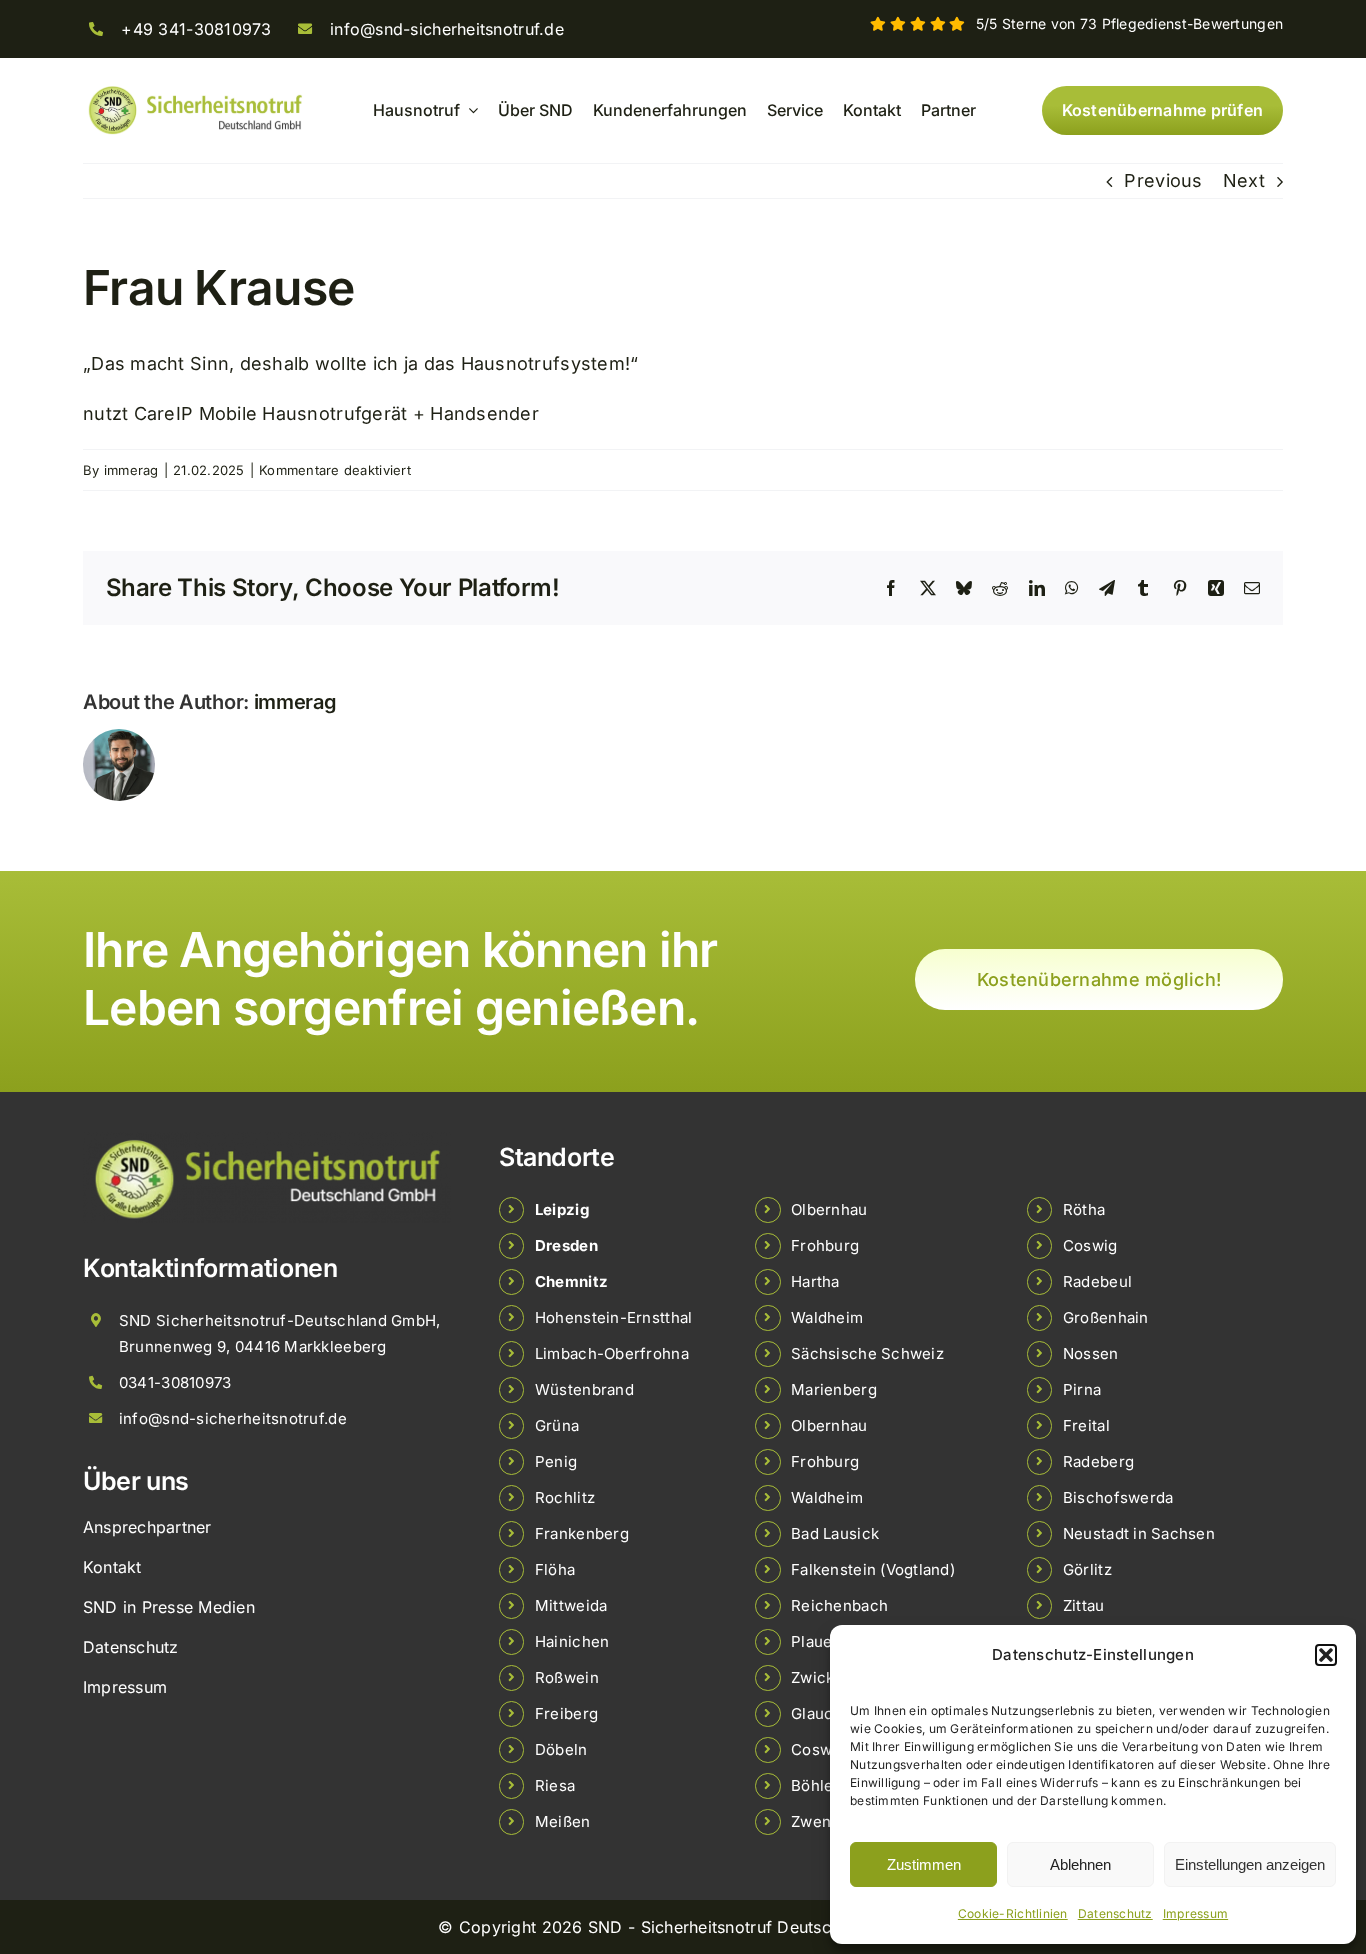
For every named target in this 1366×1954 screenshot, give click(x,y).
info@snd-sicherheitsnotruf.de (447, 29)
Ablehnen (1080, 1864)
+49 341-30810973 (196, 29)
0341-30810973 (175, 1382)
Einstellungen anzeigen (1250, 1864)
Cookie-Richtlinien (1013, 1913)
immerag (131, 470)
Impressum (1195, 1913)
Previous (1163, 180)
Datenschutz (1115, 1913)
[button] (1326, 1655)
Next (1244, 180)
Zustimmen (924, 1864)
